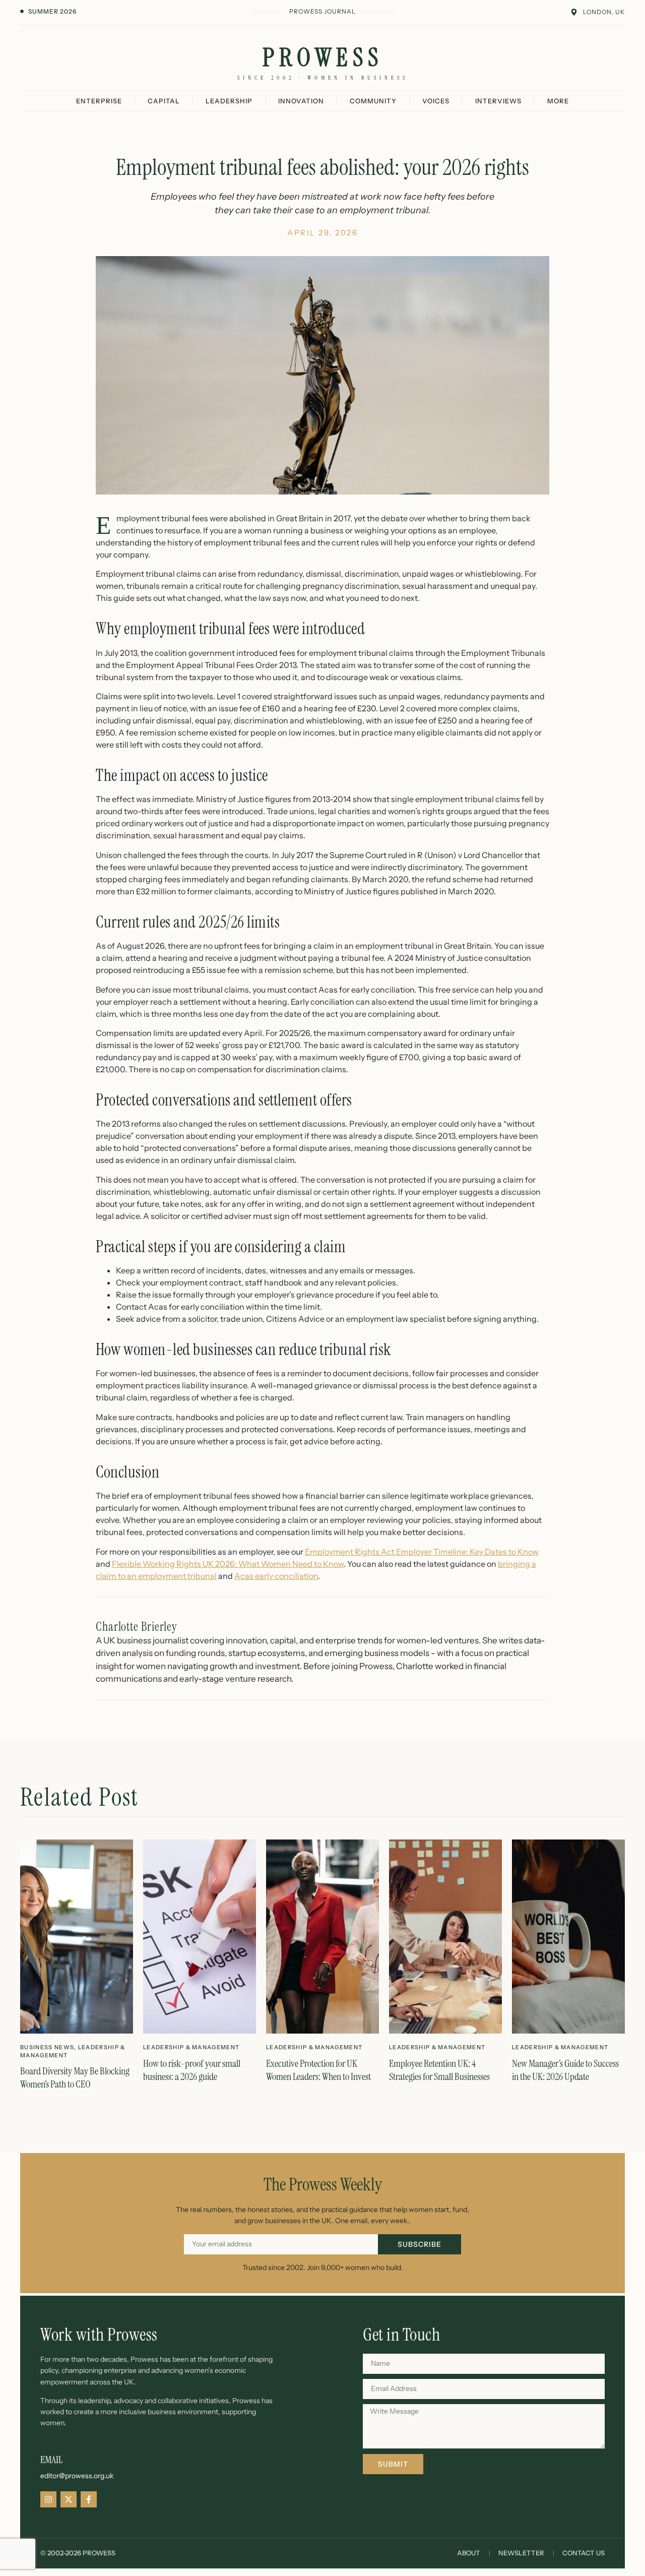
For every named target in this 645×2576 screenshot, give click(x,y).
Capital (164, 101)
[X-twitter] (69, 2499)
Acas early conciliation (276, 1576)
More (558, 101)
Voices (436, 101)
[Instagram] (48, 2499)
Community (373, 101)
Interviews (498, 101)
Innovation (301, 101)
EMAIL (51, 2460)
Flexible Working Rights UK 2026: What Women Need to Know (228, 1564)
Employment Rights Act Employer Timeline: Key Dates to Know (422, 1552)
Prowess (323, 57)
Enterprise (99, 101)
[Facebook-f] (89, 2499)
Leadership (229, 101)
